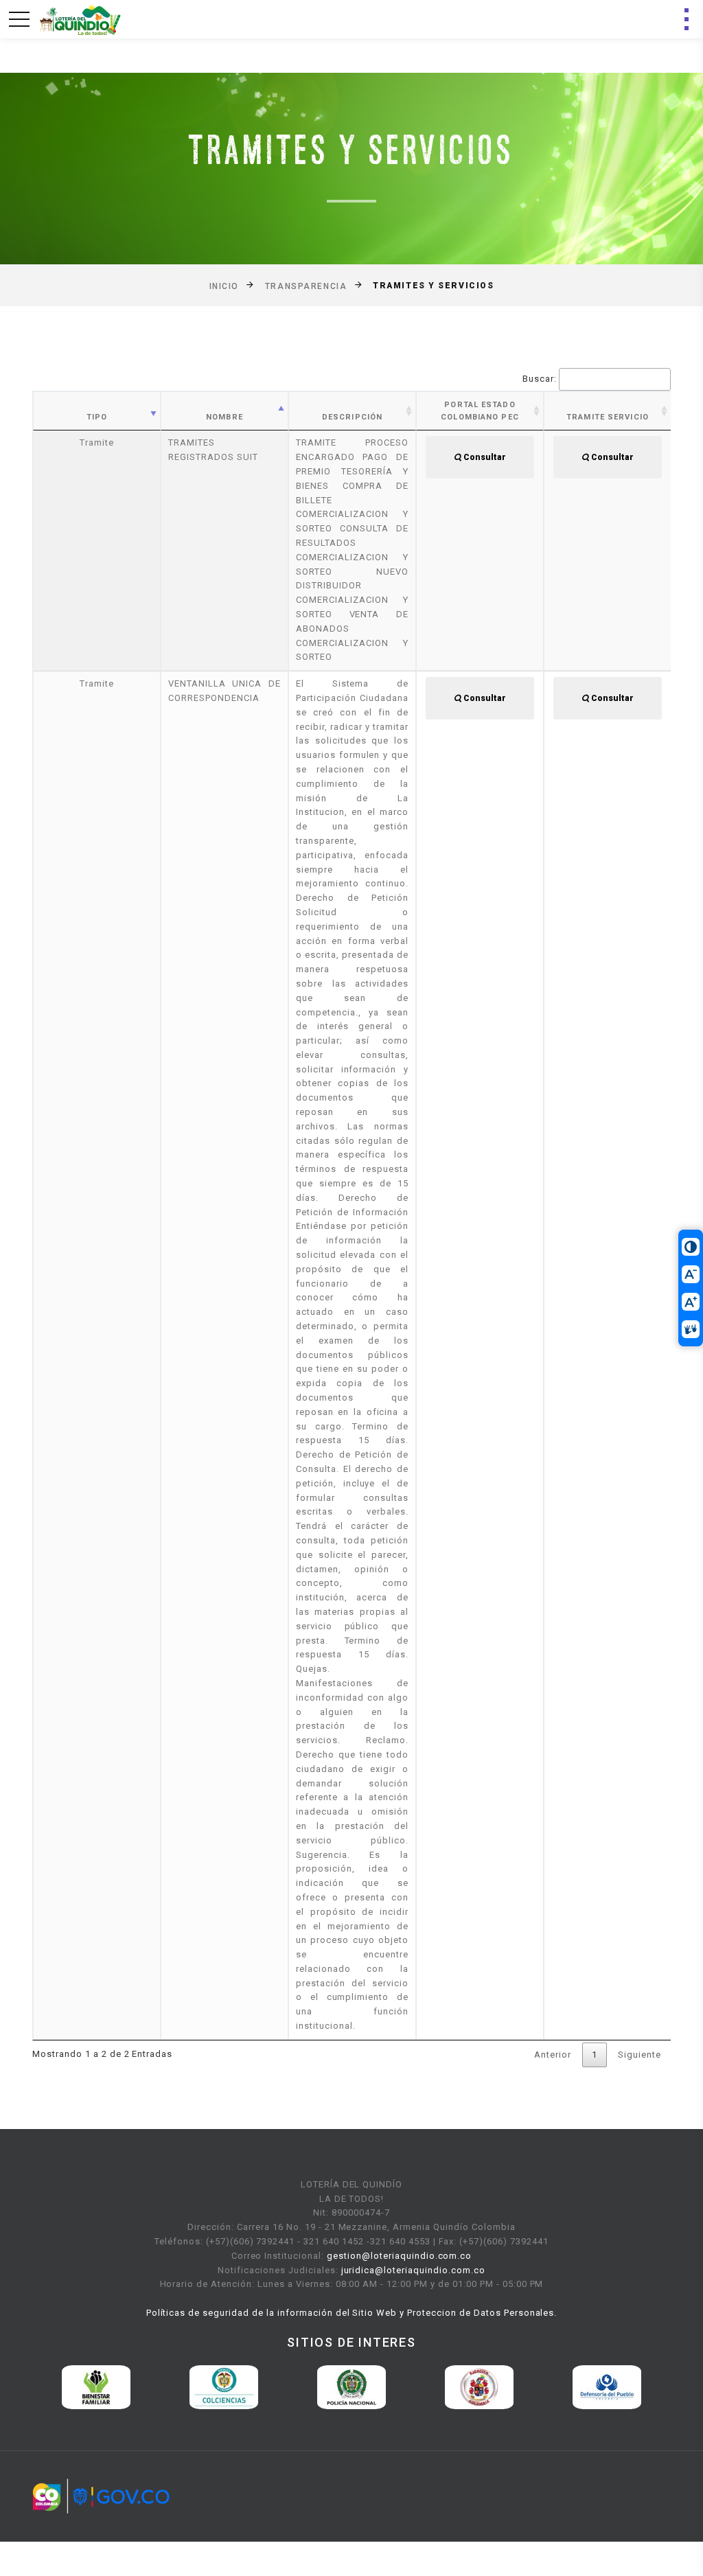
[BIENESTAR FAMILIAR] (49, 2387)
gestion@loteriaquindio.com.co (399, 2256)
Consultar (484, 457)
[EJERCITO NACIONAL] (432, 2387)
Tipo (97, 417)
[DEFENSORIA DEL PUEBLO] (560, 2387)
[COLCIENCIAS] (176, 2387)
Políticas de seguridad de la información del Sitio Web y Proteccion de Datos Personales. (352, 2313)
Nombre (224, 417)
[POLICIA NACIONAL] (304, 2387)
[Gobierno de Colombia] (101, 2495)
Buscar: (540, 379)
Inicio (224, 286)
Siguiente (639, 2055)
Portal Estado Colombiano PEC (480, 411)
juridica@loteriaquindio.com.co (413, 2270)
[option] (176, 2387)
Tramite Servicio (608, 417)
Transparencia (306, 286)
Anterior (553, 2055)
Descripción (352, 417)
